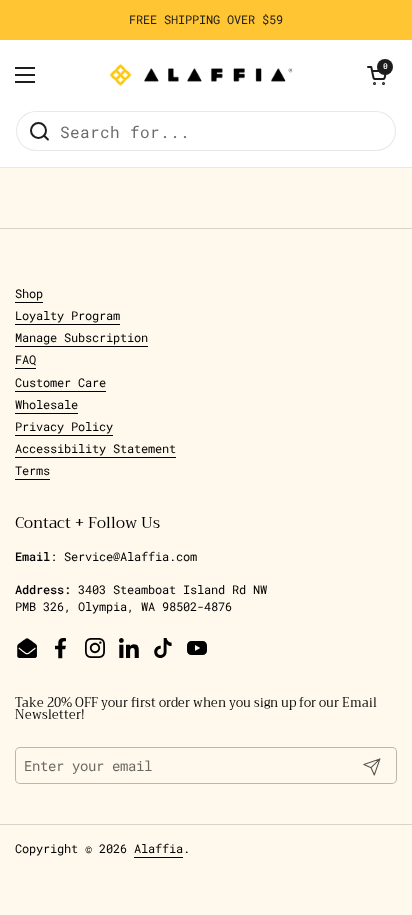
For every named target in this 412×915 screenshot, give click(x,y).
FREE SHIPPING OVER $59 (206, 19)
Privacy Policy (64, 426)
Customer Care (60, 382)
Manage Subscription (81, 337)
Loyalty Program (67, 315)
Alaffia (158, 848)
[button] (377, 75)
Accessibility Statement (95, 448)
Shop (29, 293)
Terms (32, 470)
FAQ (25, 359)
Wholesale (46, 404)
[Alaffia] (201, 75)
